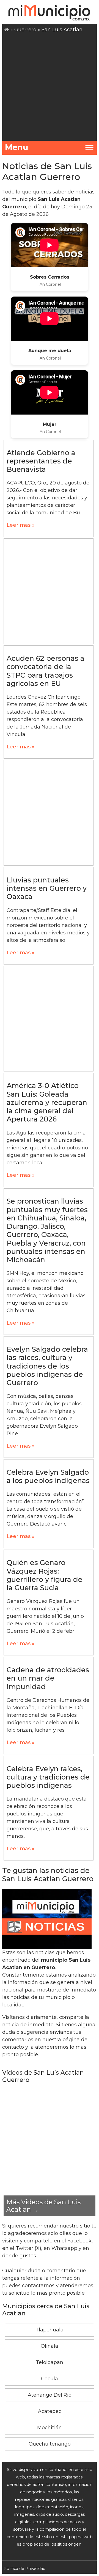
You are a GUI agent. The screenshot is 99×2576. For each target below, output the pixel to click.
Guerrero (25, 30)
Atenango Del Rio (50, 2395)
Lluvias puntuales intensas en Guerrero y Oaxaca (47, 888)
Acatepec (50, 2411)
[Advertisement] (50, 86)
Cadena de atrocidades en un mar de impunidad (48, 1678)
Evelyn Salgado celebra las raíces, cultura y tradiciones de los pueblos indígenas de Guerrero (47, 1366)
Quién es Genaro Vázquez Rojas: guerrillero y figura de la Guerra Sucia (45, 1575)
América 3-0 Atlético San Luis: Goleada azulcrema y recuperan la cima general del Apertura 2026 (47, 1102)
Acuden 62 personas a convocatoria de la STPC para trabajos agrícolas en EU (46, 671)
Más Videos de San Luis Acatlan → (43, 2206)
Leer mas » (20, 525)
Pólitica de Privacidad (24, 2569)
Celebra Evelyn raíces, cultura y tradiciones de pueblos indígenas (48, 1777)
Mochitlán (50, 2428)
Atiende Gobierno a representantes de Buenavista (41, 461)
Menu (17, 147)
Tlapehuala (50, 2330)
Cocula (50, 2379)
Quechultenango (50, 2444)
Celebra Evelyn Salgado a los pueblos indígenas (48, 1476)
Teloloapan (50, 2362)
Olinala (50, 2346)
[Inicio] (7, 30)
